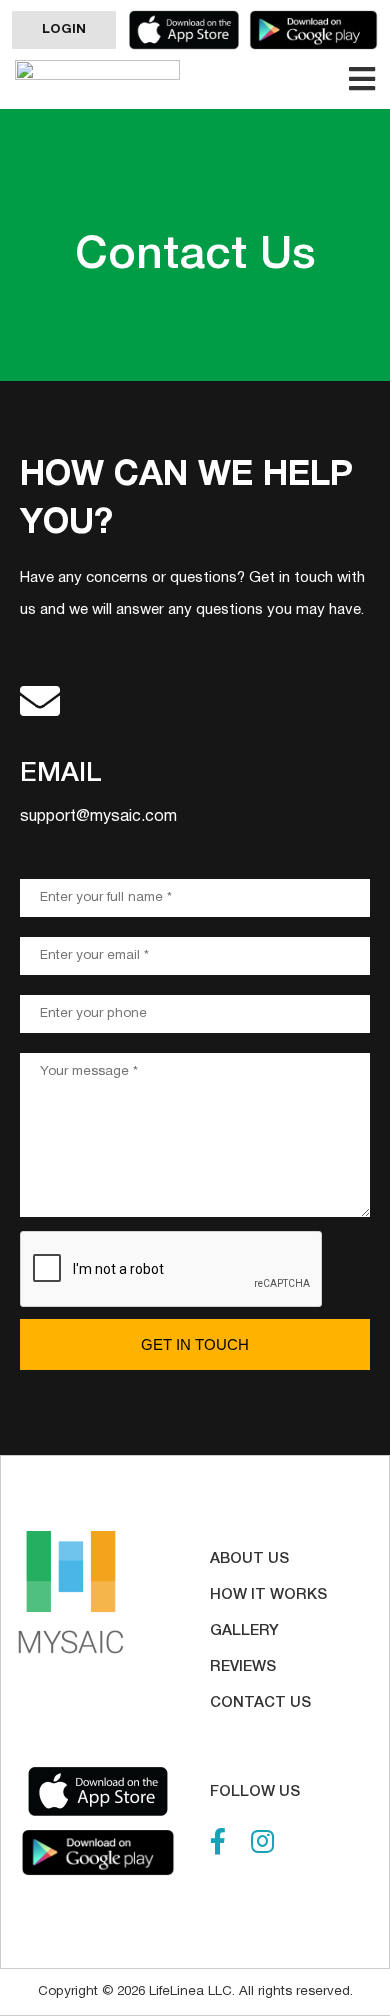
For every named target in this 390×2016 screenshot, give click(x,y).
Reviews (243, 1667)
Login (64, 29)
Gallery (244, 1631)
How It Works (268, 1595)
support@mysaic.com (98, 817)
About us (249, 1559)
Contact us (260, 1703)
